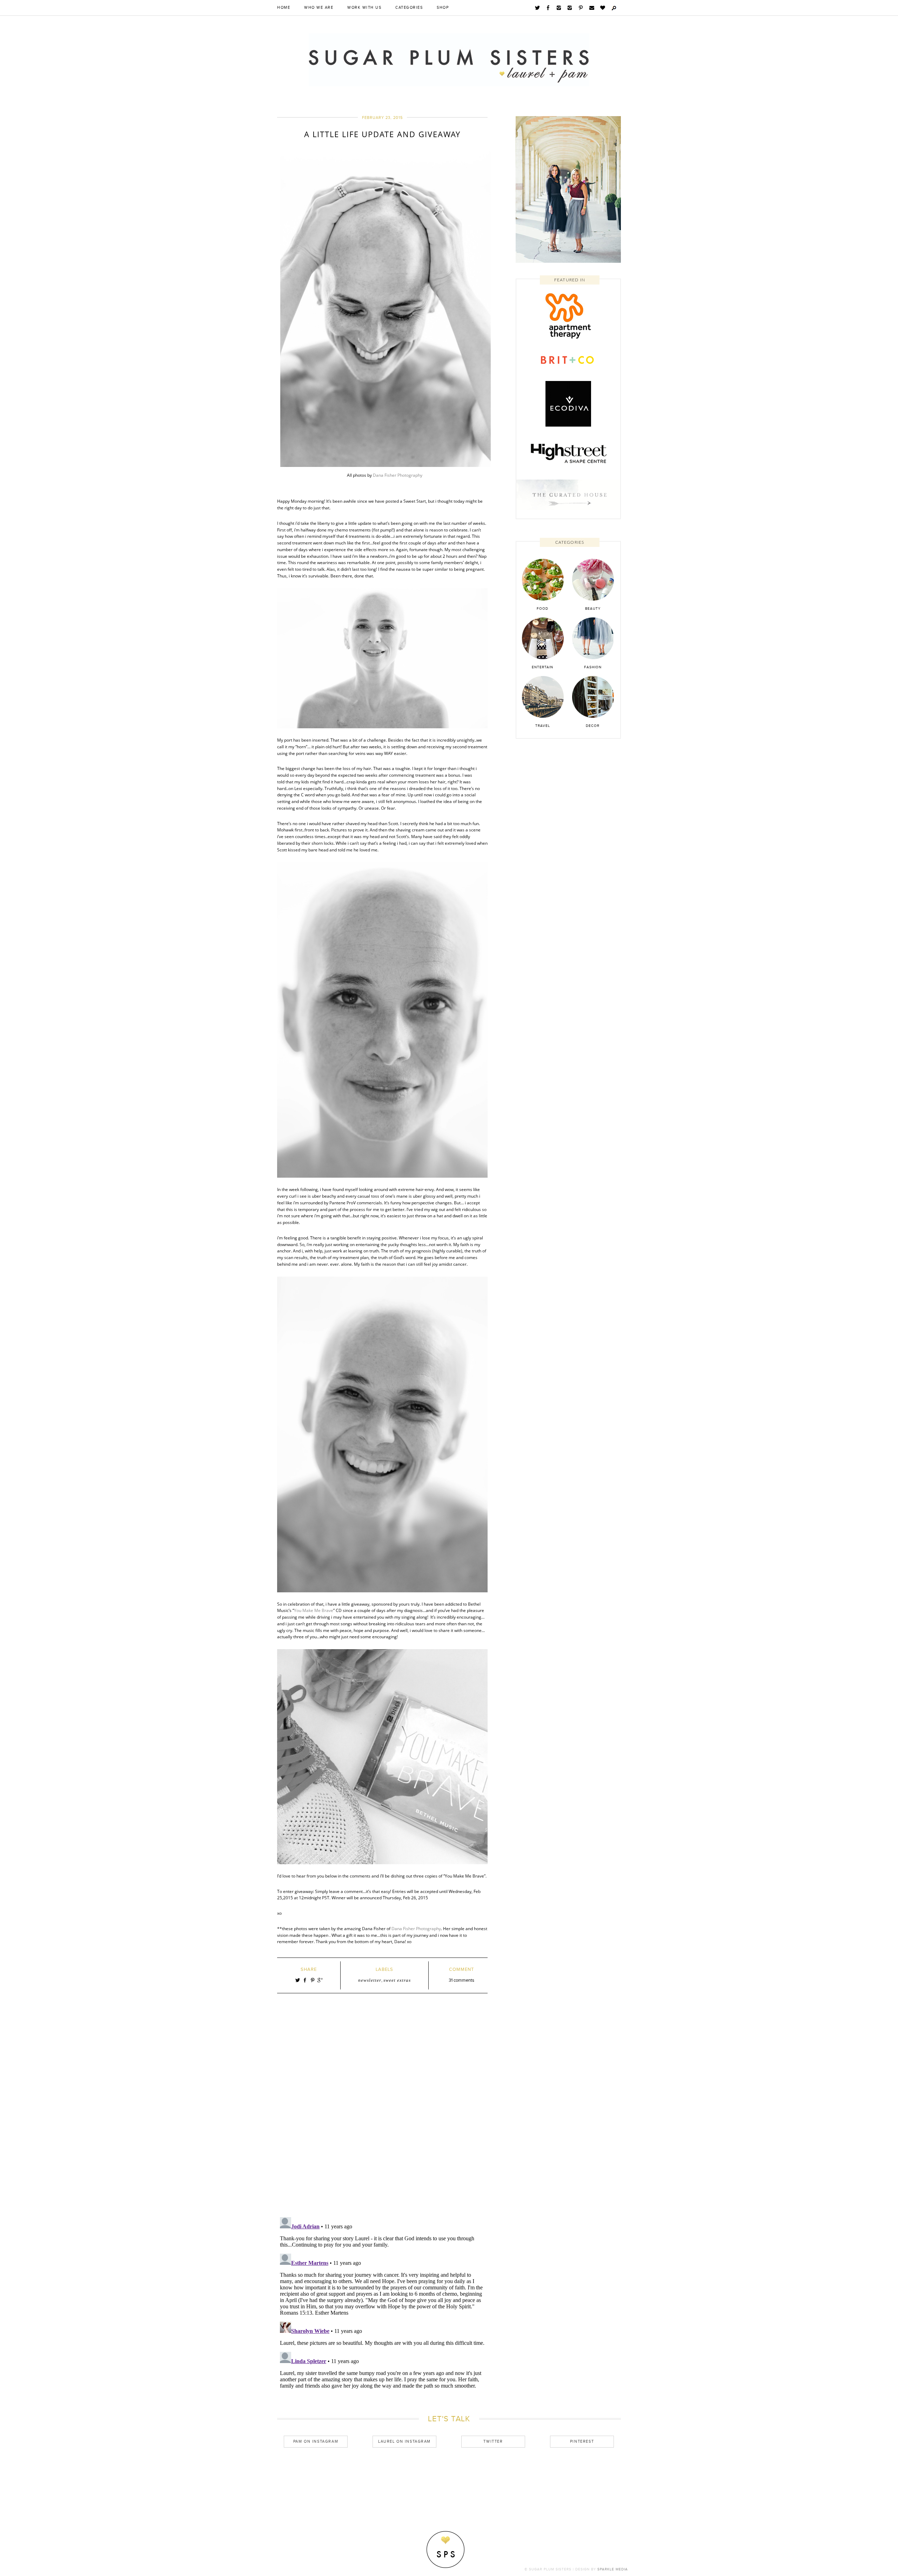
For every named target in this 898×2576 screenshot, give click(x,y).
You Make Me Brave (314, 1610)
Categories (409, 8)
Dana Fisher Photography (398, 475)
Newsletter (370, 1980)
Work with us (364, 8)
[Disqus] (382, 2115)
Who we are (319, 8)
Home (284, 8)
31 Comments (461, 1980)
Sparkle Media (613, 2569)
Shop (443, 8)
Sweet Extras (397, 1980)
